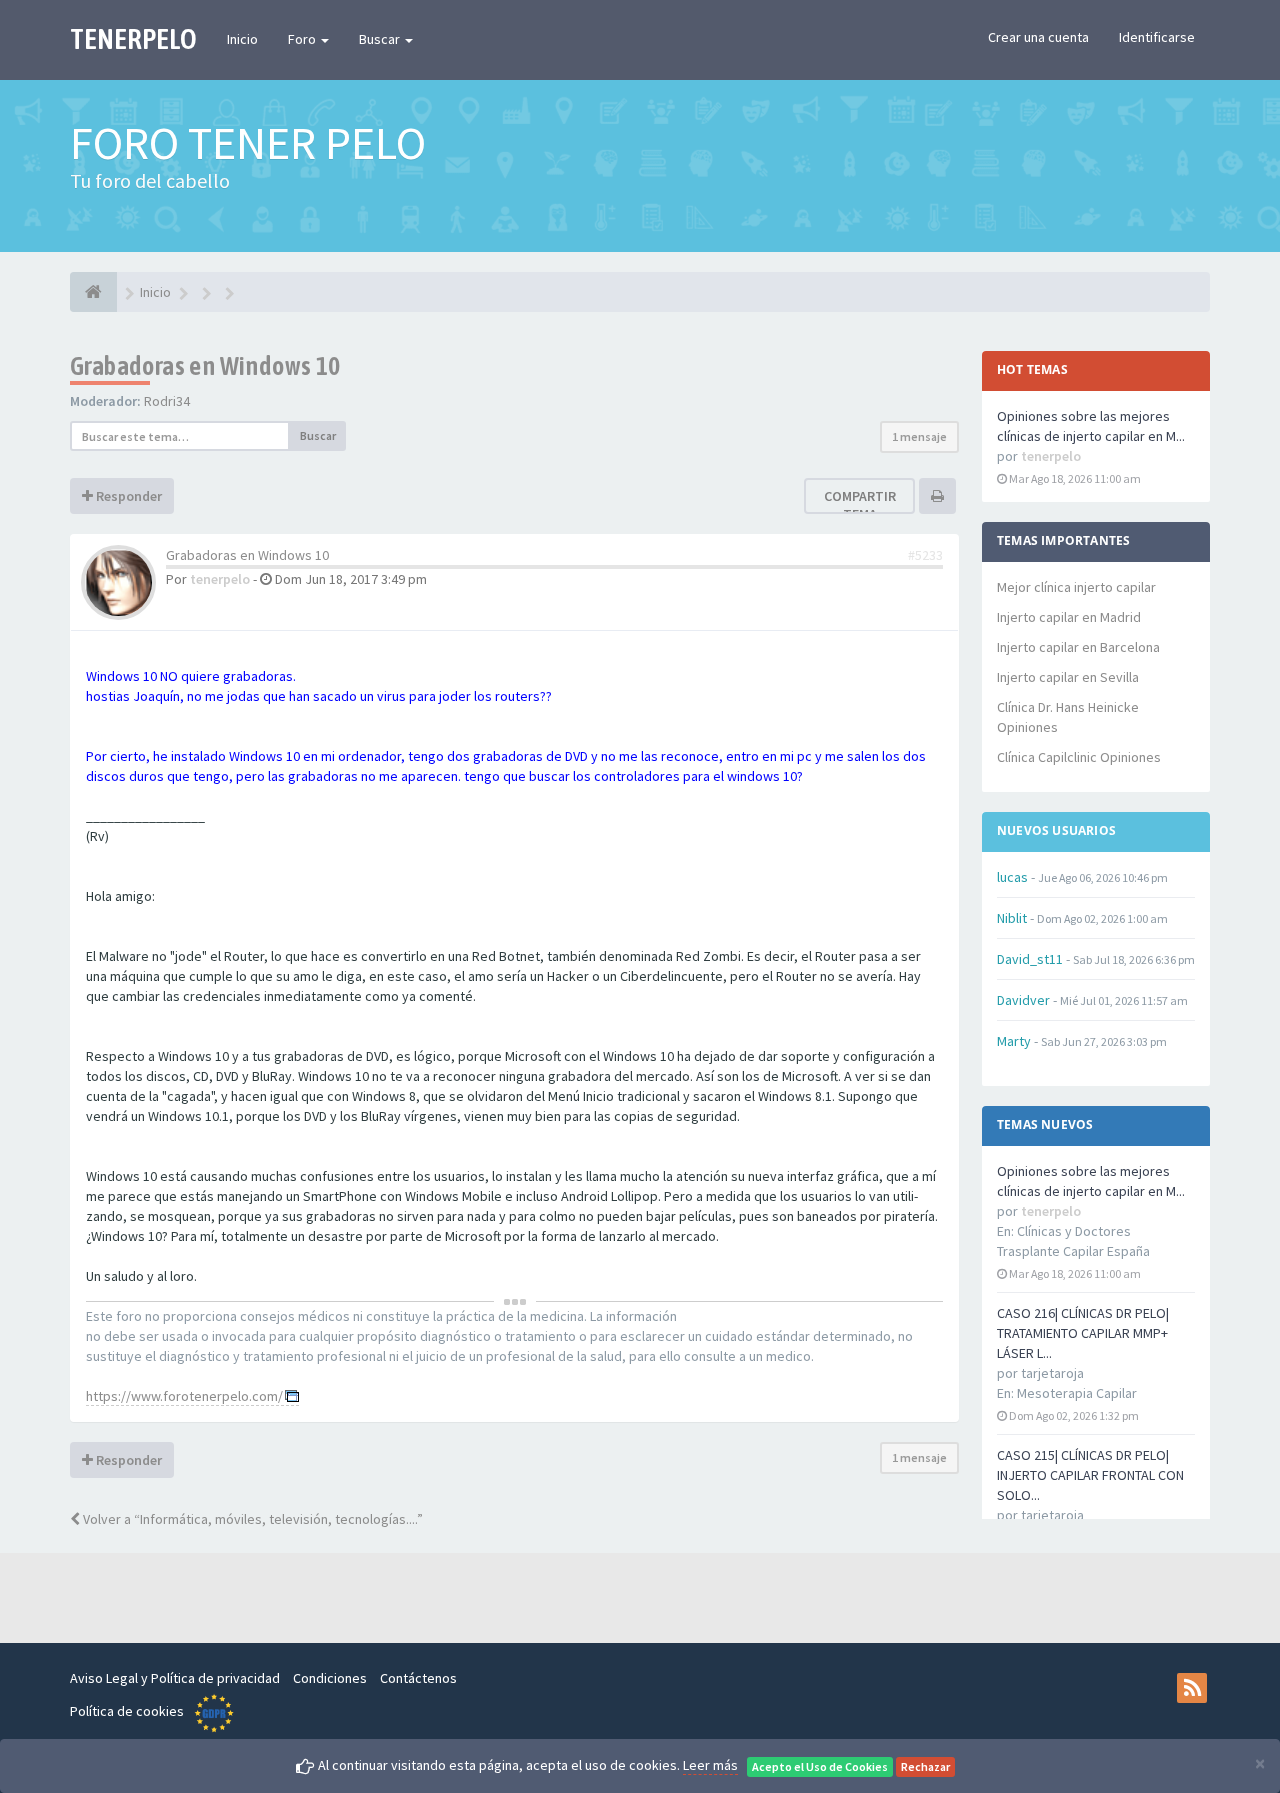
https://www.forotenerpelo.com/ (184, 1396)
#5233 (925, 555)
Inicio (242, 39)
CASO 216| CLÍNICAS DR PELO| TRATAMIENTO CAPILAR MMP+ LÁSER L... (1083, 1333)
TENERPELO (133, 39)
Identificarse (1157, 37)
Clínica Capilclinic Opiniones (1079, 757)
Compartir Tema (860, 505)
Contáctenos (418, 1678)
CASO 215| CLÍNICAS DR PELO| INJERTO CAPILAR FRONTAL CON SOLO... (1090, 1475)
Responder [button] (127, 496)
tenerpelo (220, 579)
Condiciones (330, 1678)
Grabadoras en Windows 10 (205, 366)
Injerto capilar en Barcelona (1078, 647)
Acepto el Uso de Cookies (820, 1766)
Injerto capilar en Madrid (1069, 617)
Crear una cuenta (1038, 37)
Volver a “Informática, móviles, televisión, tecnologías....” (251, 1519)
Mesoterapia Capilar (1077, 1393)
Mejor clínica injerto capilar (1076, 587)
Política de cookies (127, 1711)
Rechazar (925, 1766)
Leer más (710, 1765)
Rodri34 (167, 401)
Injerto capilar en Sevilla (1068, 677)
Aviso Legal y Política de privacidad (175, 1678)
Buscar (381, 39)
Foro (303, 39)
